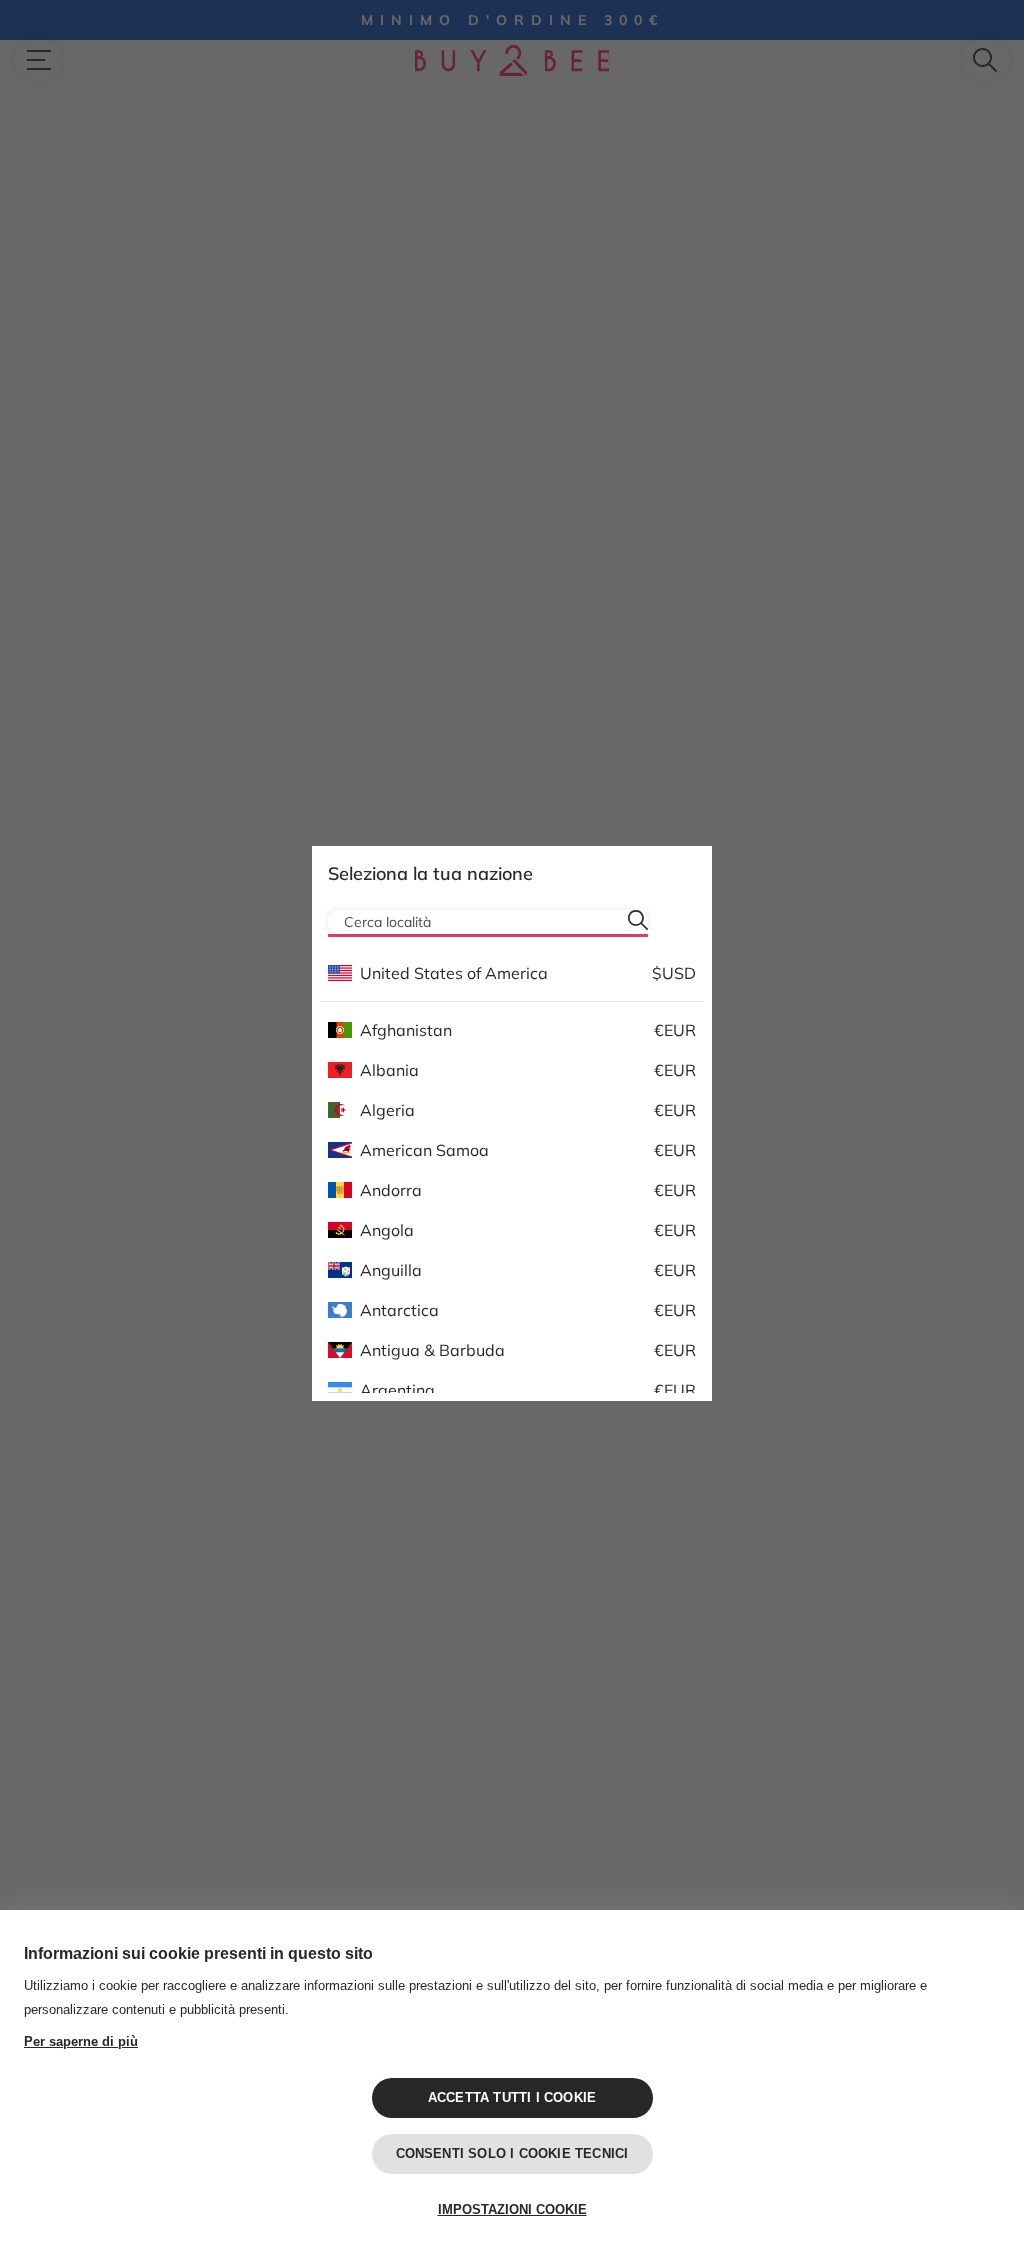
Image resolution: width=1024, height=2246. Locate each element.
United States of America (454, 973)
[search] (638, 920)
